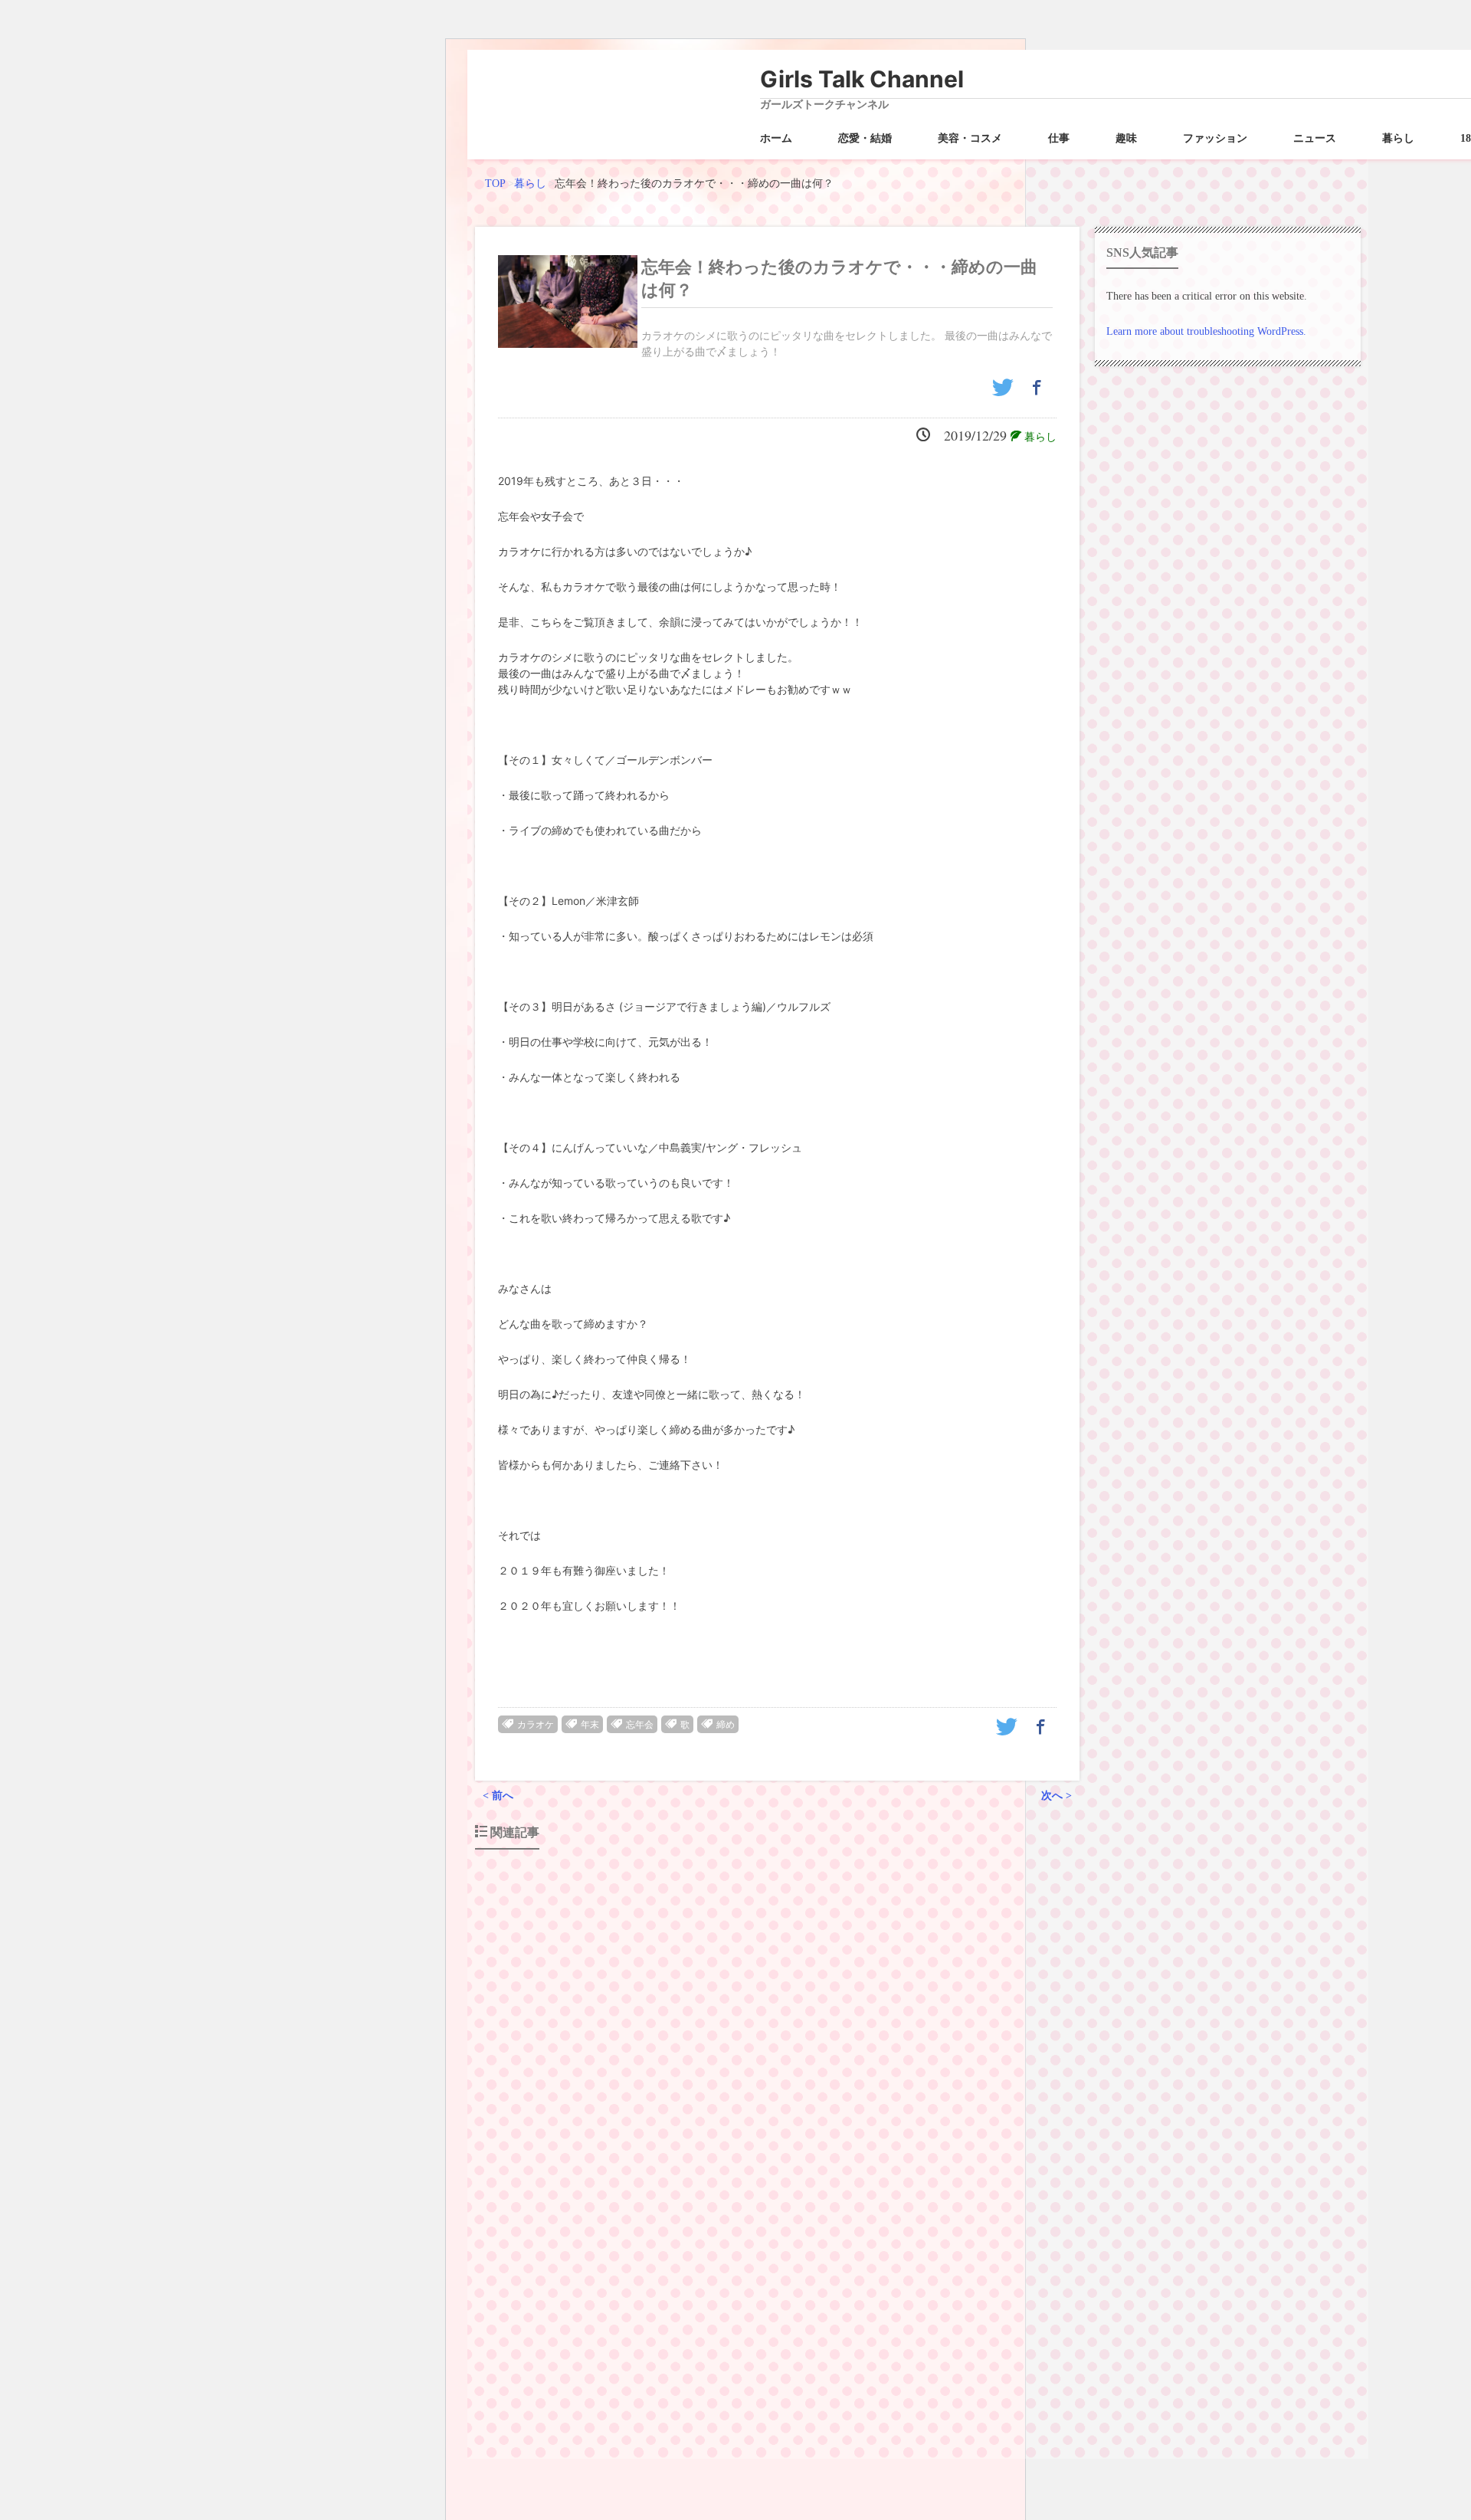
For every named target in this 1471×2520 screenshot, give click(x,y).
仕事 (1059, 138)
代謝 (869, 2142)
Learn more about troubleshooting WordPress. (1206, 331)
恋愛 (834, 2387)
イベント (740, 2142)
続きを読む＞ (1021, 2114)
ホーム (776, 138)
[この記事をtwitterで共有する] (1005, 393)
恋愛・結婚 (865, 138)
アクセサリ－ (749, 2364)
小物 (775, 2387)
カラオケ (536, 1725)
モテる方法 (929, 2364)
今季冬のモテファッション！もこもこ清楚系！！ (625, 2264)
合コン (746, 2387)
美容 (858, 2387)
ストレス (835, 2142)
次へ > (1057, 1796)
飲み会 (887, 2387)
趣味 (1126, 138)
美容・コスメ (970, 138)
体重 (893, 2142)
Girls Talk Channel (862, 79)
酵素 (952, 2142)
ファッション (1215, 138)
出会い (713, 2387)
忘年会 (640, 1725)
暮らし (1398, 138)
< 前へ (498, 1796)
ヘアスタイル (872, 2364)
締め (726, 1725)
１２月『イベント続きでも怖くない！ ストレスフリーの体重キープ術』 (688, 2020)
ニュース (1315, 138)
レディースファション (1004, 2364)
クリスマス (788, 2142)
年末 (590, 1725)
